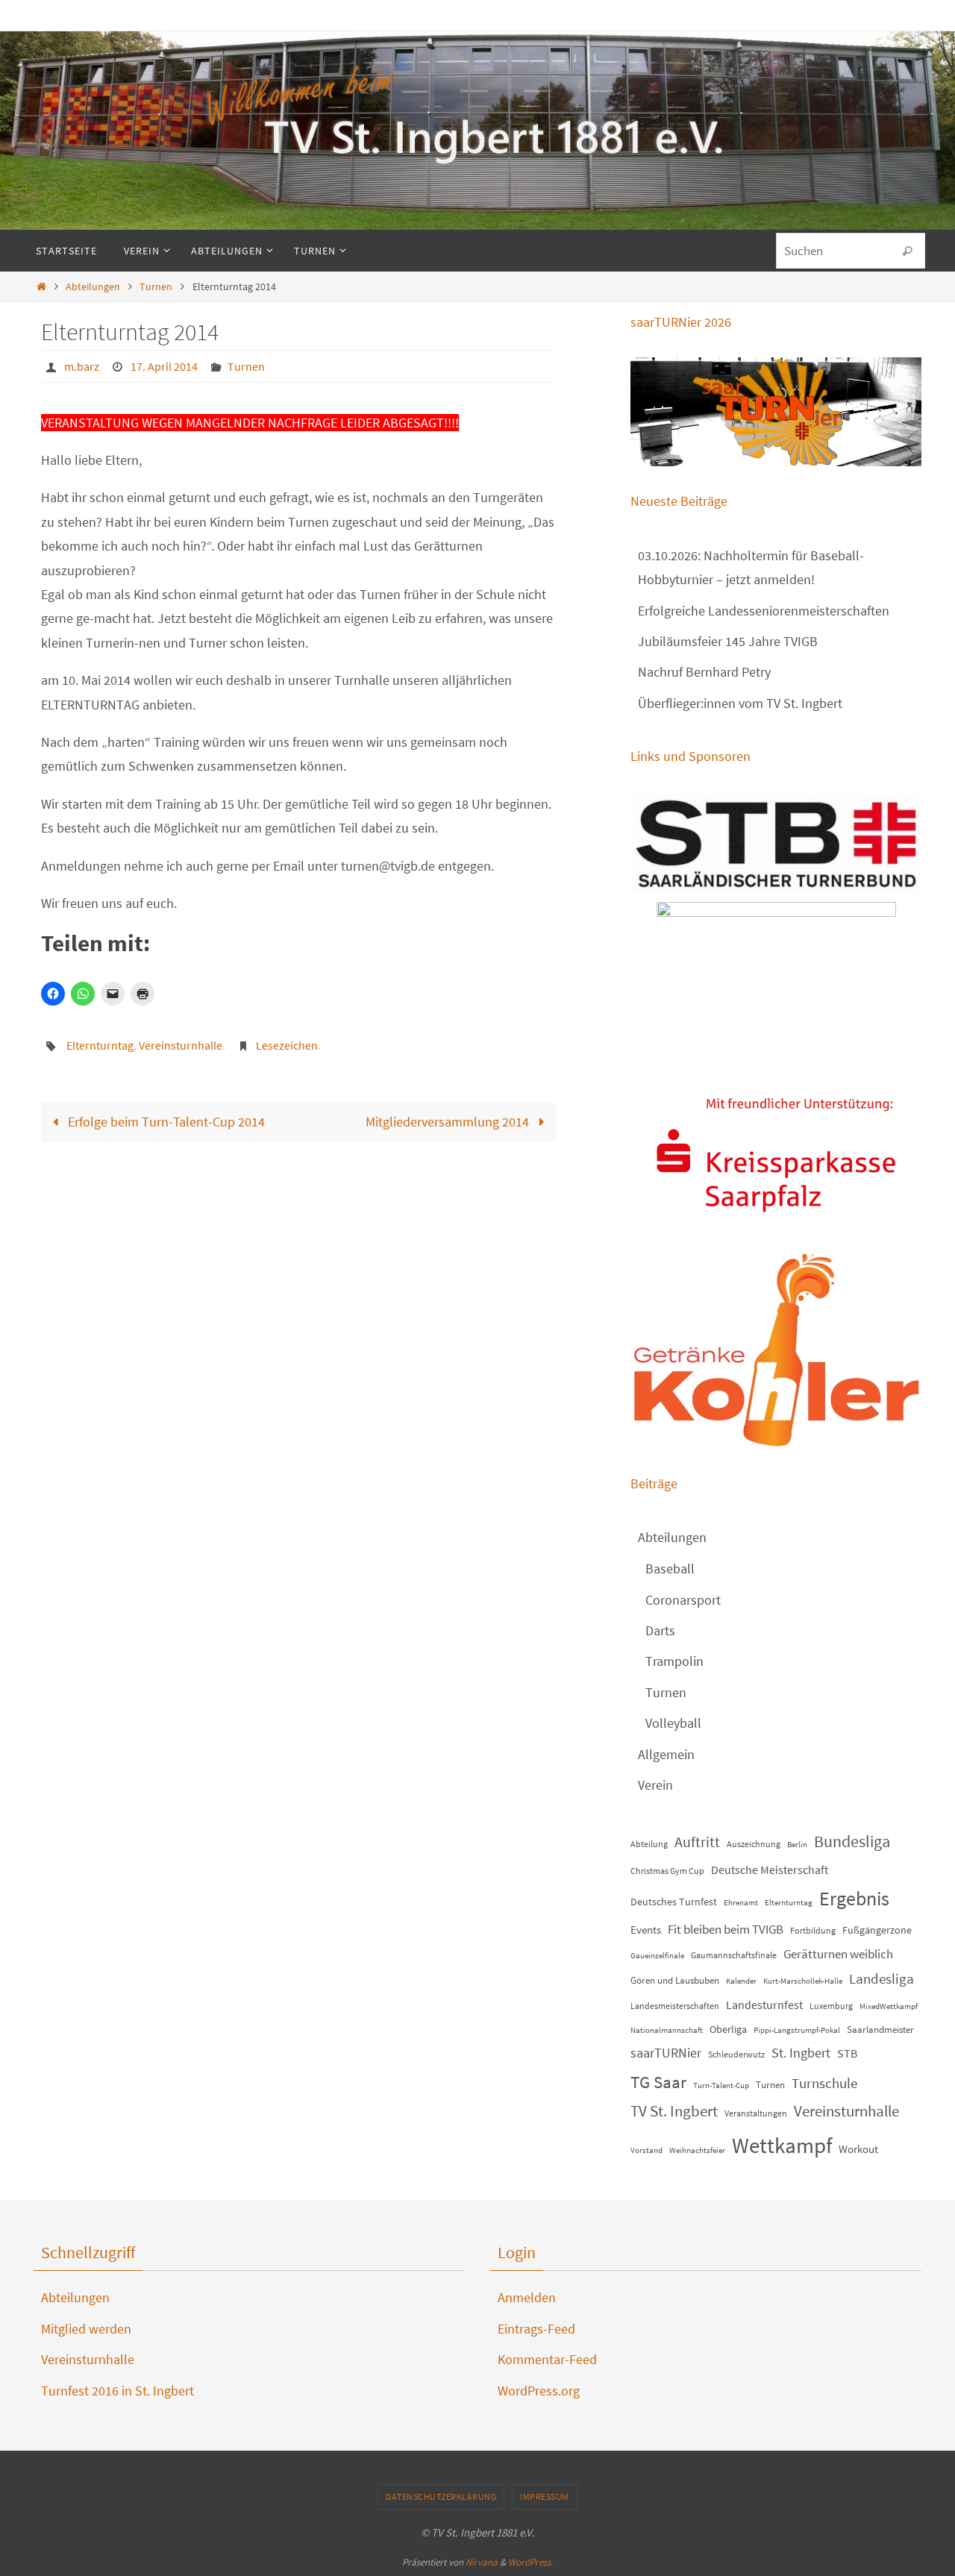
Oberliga (728, 2029)
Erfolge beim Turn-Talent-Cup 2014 (165, 1122)
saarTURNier (666, 2053)
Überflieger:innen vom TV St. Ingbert (740, 703)
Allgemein (666, 1754)
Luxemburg (831, 2006)
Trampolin (674, 1661)
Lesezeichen (287, 1045)
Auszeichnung (754, 1844)
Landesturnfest (764, 2005)
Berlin (797, 1845)
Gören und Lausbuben (675, 1980)
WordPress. (530, 2562)
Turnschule (824, 2083)
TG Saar (658, 2082)
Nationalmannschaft (667, 2030)
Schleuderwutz (736, 2054)
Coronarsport (683, 1600)
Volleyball (673, 1723)
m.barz (82, 366)
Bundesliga (852, 1841)
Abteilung (649, 1844)
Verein (655, 1785)
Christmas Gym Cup (667, 1871)
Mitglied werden (86, 2329)
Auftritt (697, 1842)
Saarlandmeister (880, 2030)
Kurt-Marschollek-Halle (803, 1981)
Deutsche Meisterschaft (770, 1870)
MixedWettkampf (889, 2006)
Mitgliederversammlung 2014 (449, 1122)
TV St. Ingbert (674, 2111)
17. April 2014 (164, 366)
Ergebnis (854, 1898)
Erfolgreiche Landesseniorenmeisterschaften (764, 611)
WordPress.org (539, 2391)
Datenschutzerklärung (441, 2497)
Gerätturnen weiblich (838, 1954)
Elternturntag (100, 1045)
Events (646, 1930)
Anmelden (527, 2297)
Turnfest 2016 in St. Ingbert (118, 2391)
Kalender (741, 1981)
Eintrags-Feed (536, 2329)
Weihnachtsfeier (697, 2150)
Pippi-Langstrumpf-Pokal (797, 2030)
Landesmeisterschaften (675, 2006)
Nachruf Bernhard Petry (704, 672)
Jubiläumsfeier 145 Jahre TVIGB (728, 641)
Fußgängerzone (877, 1930)
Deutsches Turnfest (674, 1902)
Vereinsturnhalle (181, 1045)
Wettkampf (782, 2145)
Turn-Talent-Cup (721, 2085)
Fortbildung (813, 1930)
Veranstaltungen (756, 2113)
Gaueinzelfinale (657, 1956)
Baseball (670, 1569)
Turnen (156, 286)
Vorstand (646, 2150)
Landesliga (882, 1978)
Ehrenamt (741, 1903)
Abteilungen (93, 286)
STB (847, 2053)
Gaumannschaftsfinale (734, 1955)
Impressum (545, 2497)
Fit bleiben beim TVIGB (726, 1929)
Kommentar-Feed (547, 2359)
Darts (660, 1630)
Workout (858, 2149)
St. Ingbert (801, 2053)
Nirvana (482, 2562)
